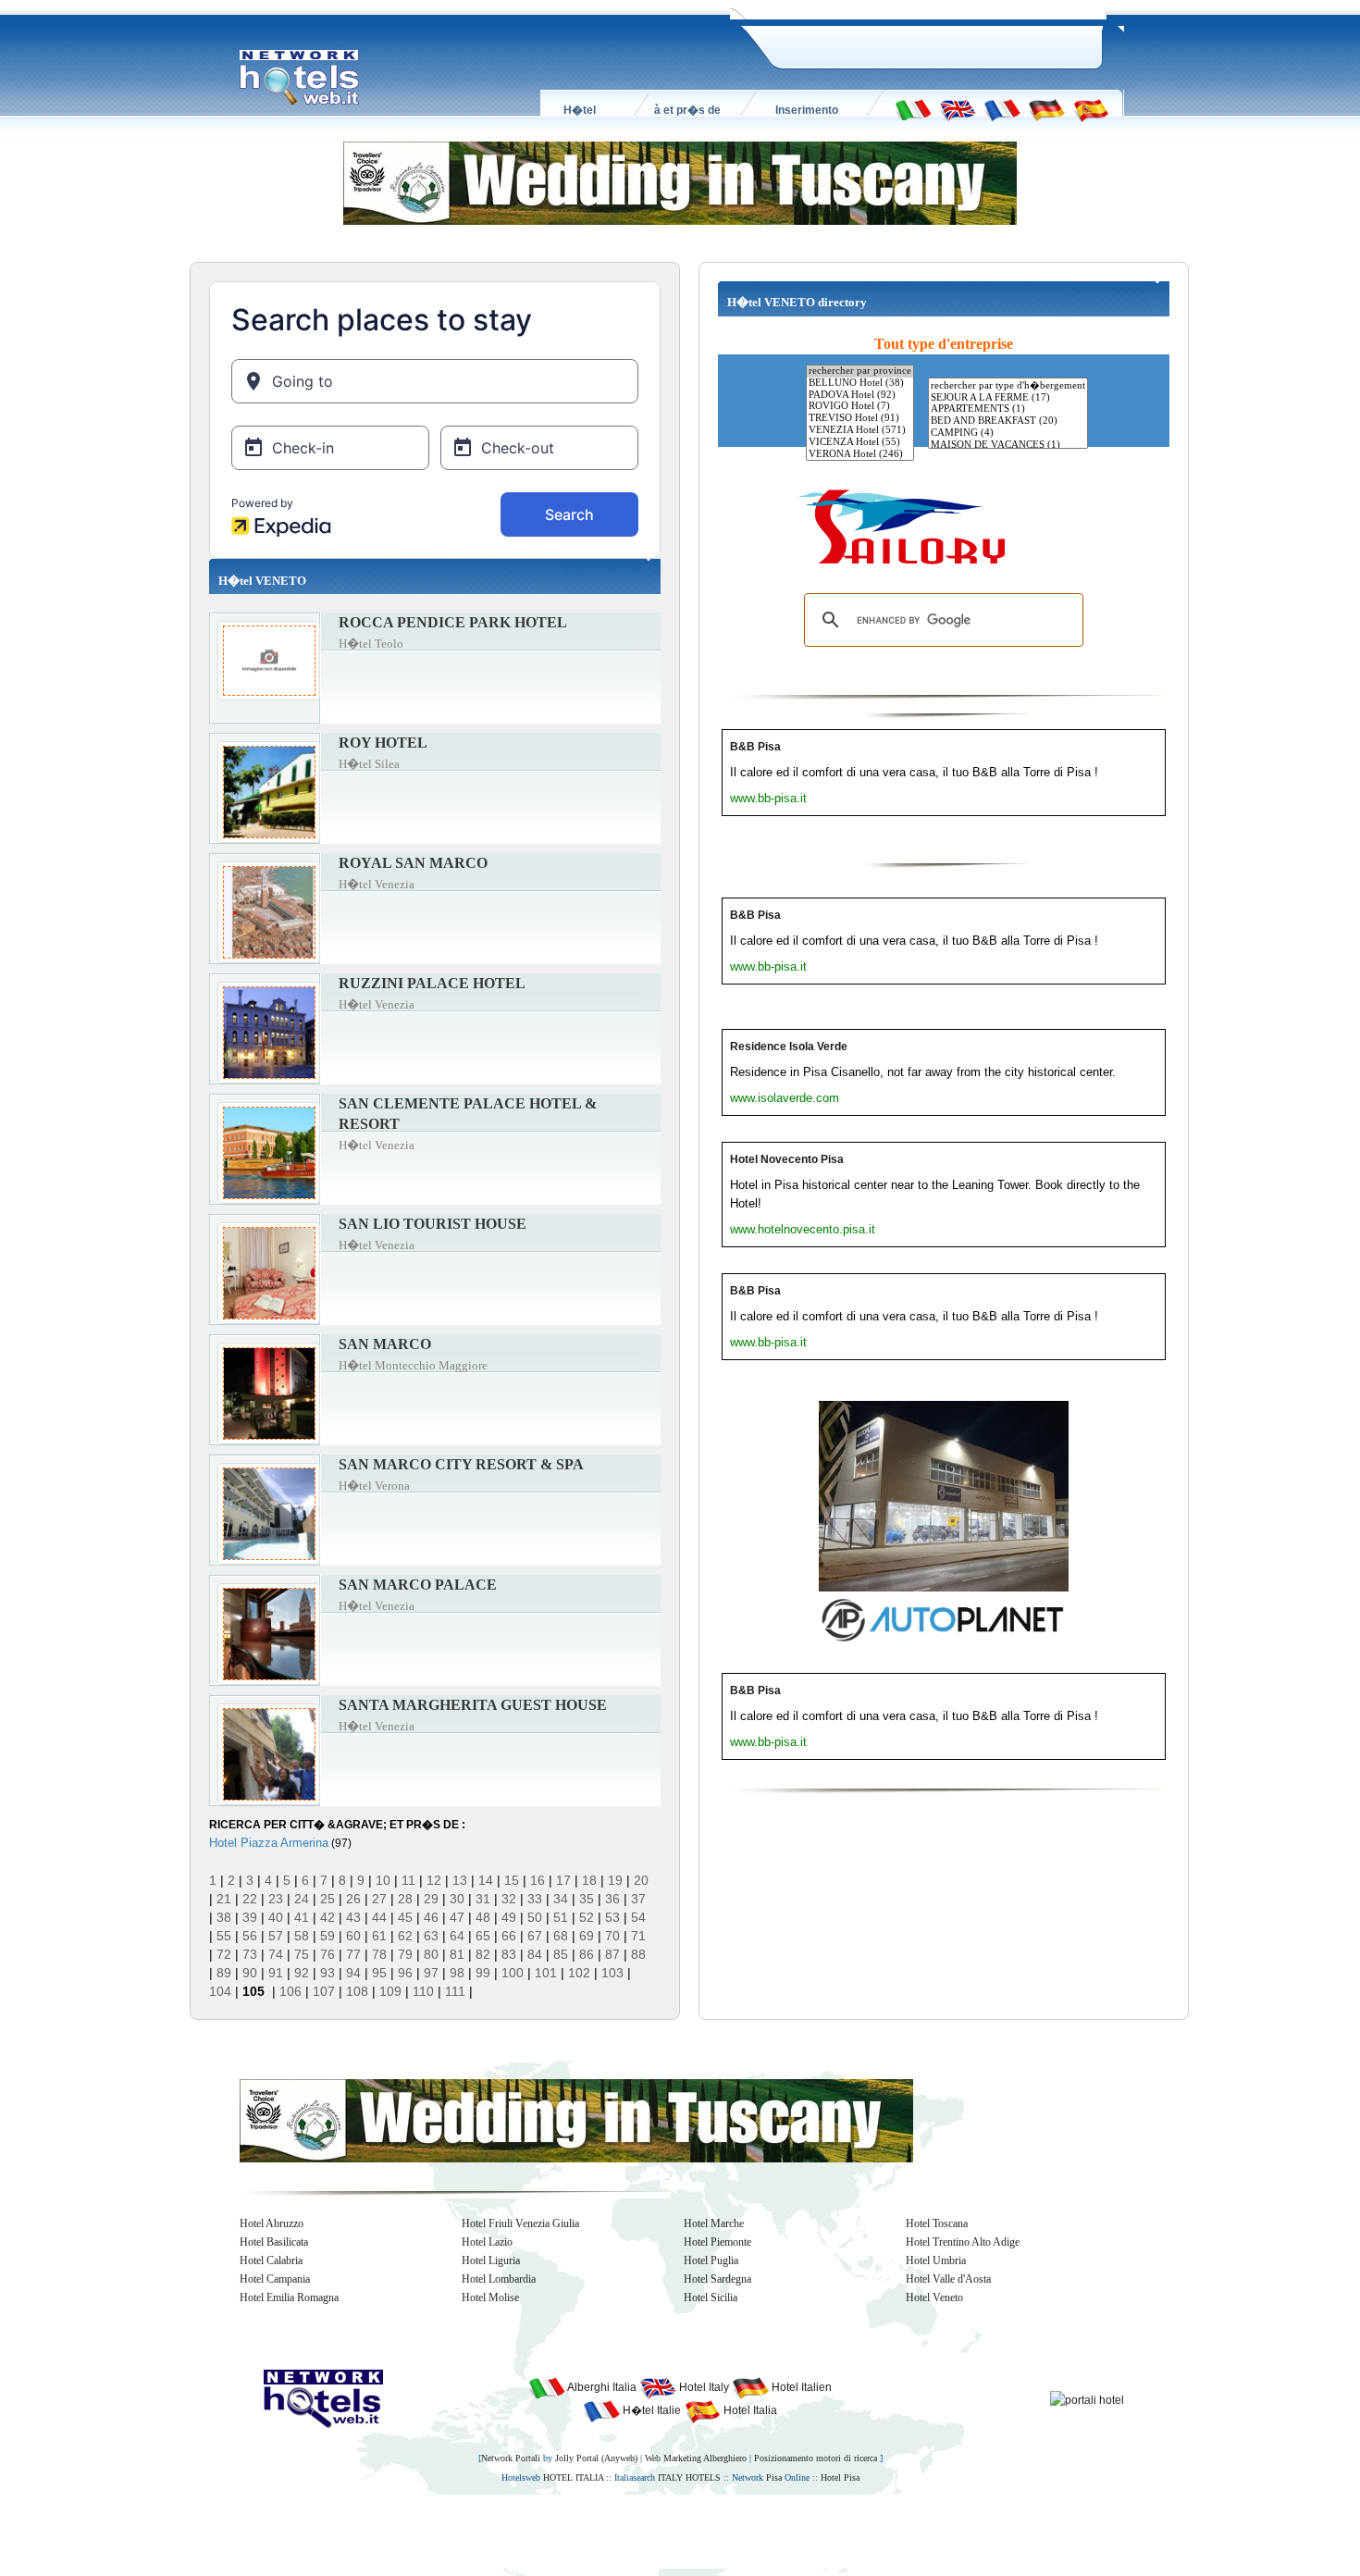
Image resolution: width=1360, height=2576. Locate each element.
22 (250, 1899)
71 (638, 1936)
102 (579, 1973)
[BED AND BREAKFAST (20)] (1008, 421)
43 (353, 1917)
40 (276, 1917)
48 (483, 1917)
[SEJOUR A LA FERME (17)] (1008, 398)
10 (383, 1880)
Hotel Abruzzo (272, 2223)
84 (535, 1954)
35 (587, 1899)
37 (638, 1899)
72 (224, 1954)
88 (638, 1954)
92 (302, 1973)
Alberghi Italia (601, 2387)
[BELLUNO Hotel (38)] (860, 384)
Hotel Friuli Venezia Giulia (520, 2223)
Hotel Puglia (711, 2260)
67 (535, 1936)
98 (457, 1973)
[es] (1091, 109)
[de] (1046, 109)
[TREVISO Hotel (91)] (860, 419)
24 (302, 1899)
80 (431, 1954)
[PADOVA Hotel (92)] (860, 396)
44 (379, 1917)
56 (250, 1936)
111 (455, 1991)
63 (431, 1936)
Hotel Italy (703, 2387)
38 (224, 1917)
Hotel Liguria (491, 2260)
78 (379, 1954)
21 (224, 1899)
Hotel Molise (490, 2297)
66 (509, 1936)
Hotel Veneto (934, 2297)
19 (615, 1880)
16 (538, 1880)
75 (302, 1954)
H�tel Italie (650, 2410)
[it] (913, 109)
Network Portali (511, 2458)
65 (483, 1936)
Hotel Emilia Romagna (289, 2297)
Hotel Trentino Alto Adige (963, 2242)
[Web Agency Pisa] (649, 2531)
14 (486, 1880)
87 (612, 1954)
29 (431, 1899)
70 (612, 1936)
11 (408, 1880)
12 (434, 1880)
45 (405, 1917)
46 (431, 1917)
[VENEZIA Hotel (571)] (860, 431)
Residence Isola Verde (789, 1046)
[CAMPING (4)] (1008, 433)
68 (561, 1936)
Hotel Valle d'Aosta (948, 2279)
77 (353, 1954)
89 (224, 1973)
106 (291, 1991)
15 (512, 1880)
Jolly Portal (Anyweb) (596, 2458)
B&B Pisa (755, 747)
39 (250, 1917)
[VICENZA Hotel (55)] (860, 443)
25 (328, 1899)
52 (587, 1917)
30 (457, 1899)
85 (561, 1954)
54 (638, 1917)
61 (379, 1936)
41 (302, 1917)
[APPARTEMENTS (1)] (1008, 409)
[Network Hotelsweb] (300, 78)
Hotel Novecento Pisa (787, 1159)
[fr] (1002, 109)
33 (535, 1899)
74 (276, 1954)
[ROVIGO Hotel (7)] (860, 407)
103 (612, 1973)
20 (641, 1880)
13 (460, 1880)
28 (405, 1899)
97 (431, 1973)
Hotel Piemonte (717, 2242)
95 (379, 1973)
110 (423, 1991)
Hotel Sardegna (717, 2279)
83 (509, 1954)
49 (509, 1917)
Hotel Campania (275, 2279)
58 (302, 1936)
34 (561, 1899)
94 (353, 1973)
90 (250, 1973)
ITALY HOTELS (689, 2477)
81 (457, 1954)
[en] (958, 109)
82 (483, 1954)
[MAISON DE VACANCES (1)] (1008, 446)
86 (587, 1954)
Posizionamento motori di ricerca (816, 2458)
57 (276, 1936)
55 (224, 1936)
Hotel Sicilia (711, 2297)
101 (546, 1973)
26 (353, 1899)
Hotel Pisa (840, 2477)
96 (405, 1973)
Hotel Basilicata (274, 2242)
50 (535, 1917)
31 (483, 1899)
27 (379, 1899)
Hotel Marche (714, 2223)
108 (357, 1991)
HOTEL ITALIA (573, 2477)
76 (328, 1954)
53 (612, 1917)
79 (405, 1954)
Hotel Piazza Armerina (269, 1843)
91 (276, 1973)
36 (612, 1899)
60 (353, 1936)
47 (457, 1917)
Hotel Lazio (487, 2242)
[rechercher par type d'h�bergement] (1008, 385)
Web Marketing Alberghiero (696, 2458)
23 (276, 1899)
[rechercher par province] (860, 372)
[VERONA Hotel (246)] (860, 455)
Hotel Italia (749, 2410)
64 (457, 1936)
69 (587, 1936)
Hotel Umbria (936, 2260)
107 (324, 1991)
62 (405, 1936)
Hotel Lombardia (499, 2279)
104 (220, 1991)
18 (589, 1880)
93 (328, 1973)
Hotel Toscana (937, 2223)
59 (328, 1936)
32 (509, 1899)
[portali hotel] (1087, 2399)
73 (250, 1954)
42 (328, 1917)
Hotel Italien (800, 2387)
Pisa (774, 2477)
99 (483, 1973)
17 (563, 1880)
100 (513, 1973)
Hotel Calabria (271, 2260)
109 (390, 1991)
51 (561, 1917)
